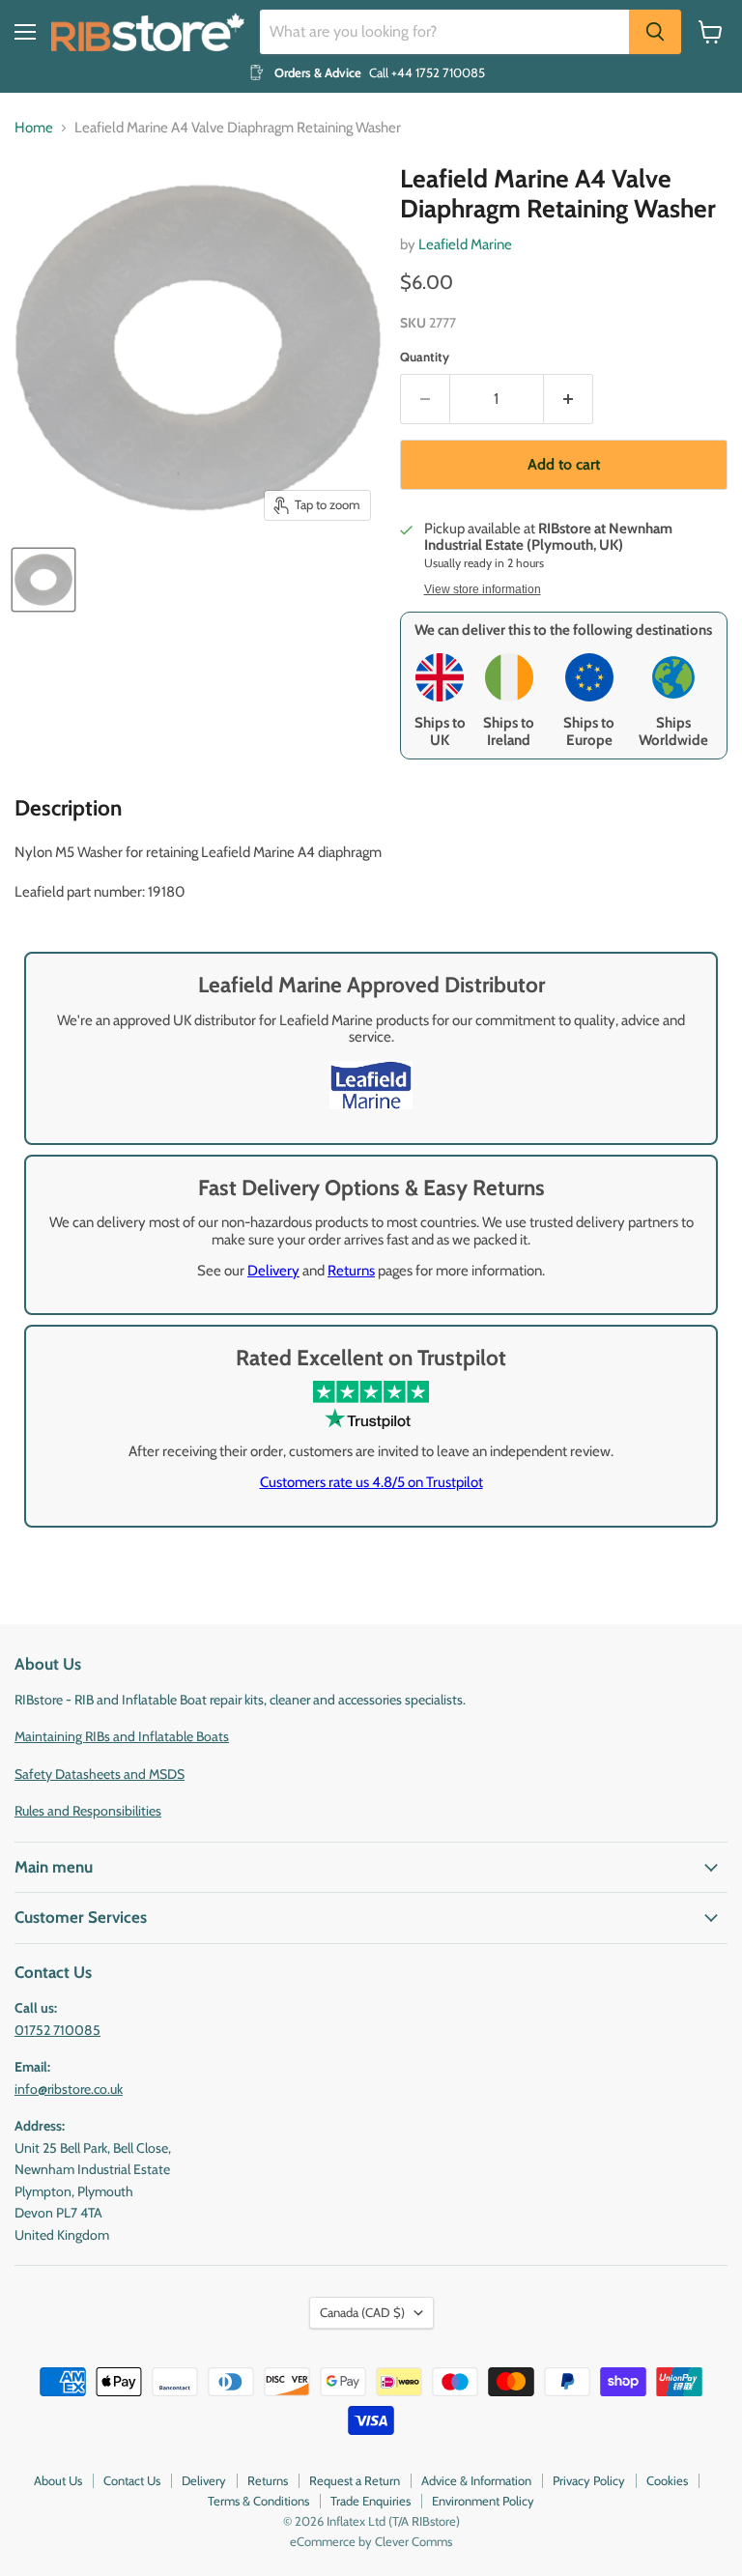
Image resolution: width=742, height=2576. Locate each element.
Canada (362, 2312)
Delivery (273, 1271)
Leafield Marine (465, 244)
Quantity (425, 357)
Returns (351, 1271)
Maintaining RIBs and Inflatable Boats (122, 1736)
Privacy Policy (589, 2480)
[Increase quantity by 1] (569, 399)
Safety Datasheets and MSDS (100, 1774)
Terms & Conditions (258, 2501)
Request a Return (355, 2480)
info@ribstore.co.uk (69, 2089)
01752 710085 (57, 2030)
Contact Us (132, 2480)
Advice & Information (476, 2480)
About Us (58, 2480)
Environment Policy (483, 2501)
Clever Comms (414, 2541)
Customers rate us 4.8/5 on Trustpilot (371, 1482)
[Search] (655, 32)
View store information (483, 589)
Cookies (667, 2480)
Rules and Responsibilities (88, 1811)
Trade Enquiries (371, 2501)
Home (34, 128)
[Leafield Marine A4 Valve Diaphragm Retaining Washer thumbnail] (43, 580)
